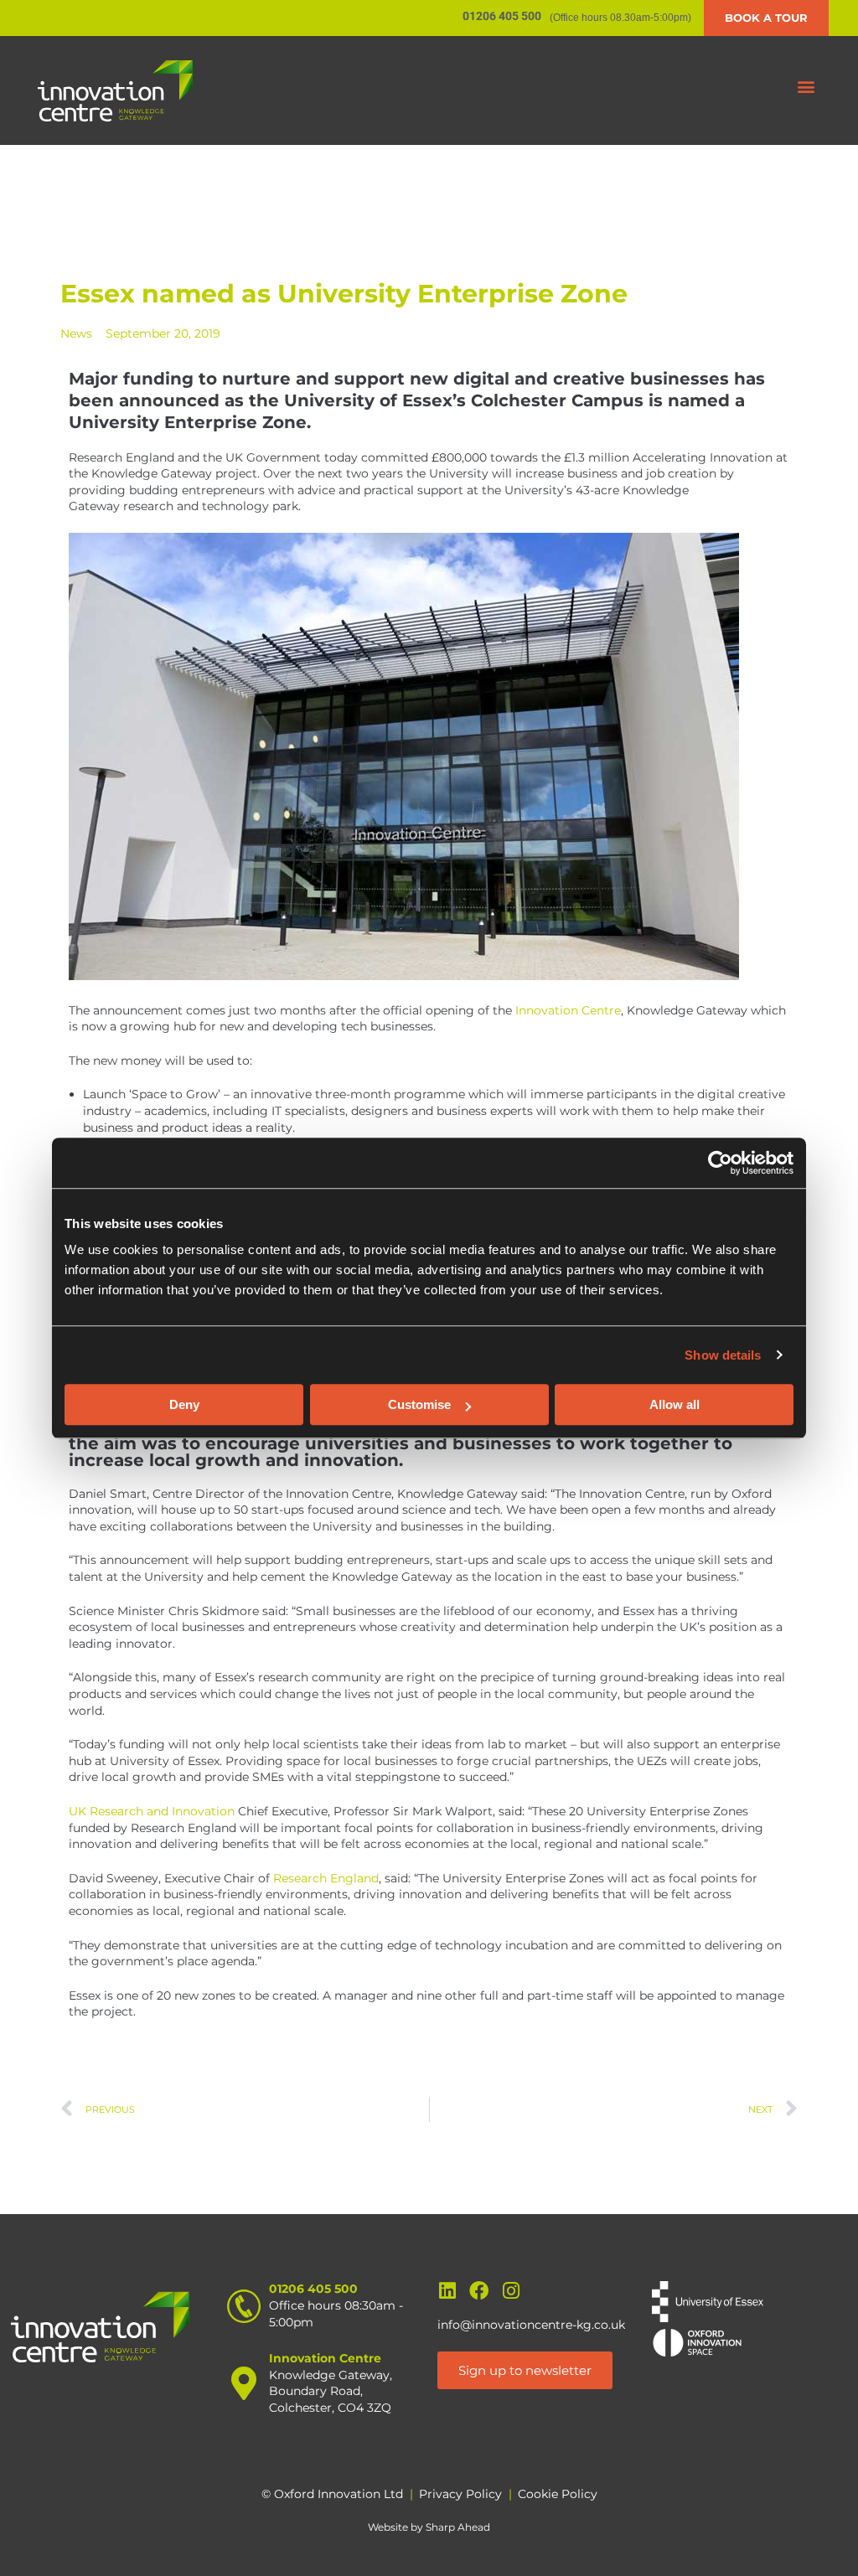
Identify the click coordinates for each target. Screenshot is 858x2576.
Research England (326, 1878)
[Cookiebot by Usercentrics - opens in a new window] (720, 1163)
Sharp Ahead (458, 2527)
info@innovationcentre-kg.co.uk (531, 2325)
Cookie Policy (558, 2494)
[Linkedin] (447, 2291)
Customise (419, 1404)
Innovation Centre (568, 1010)
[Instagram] (511, 2291)
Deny (184, 1404)
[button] (806, 87)
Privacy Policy (460, 2494)
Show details (723, 1355)
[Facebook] (479, 2291)
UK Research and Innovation (152, 1811)
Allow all (675, 1404)
